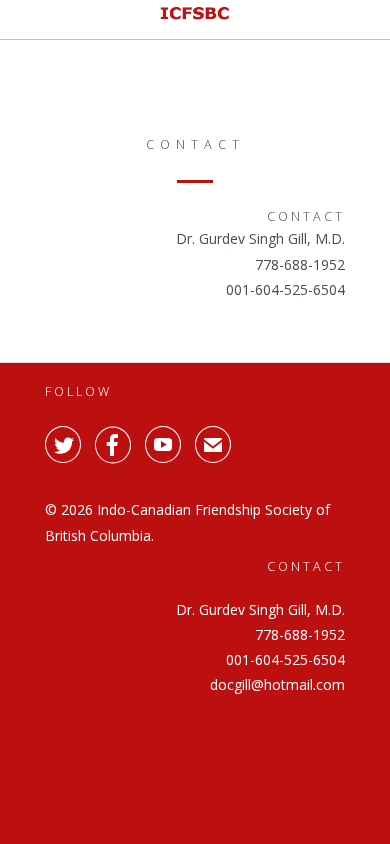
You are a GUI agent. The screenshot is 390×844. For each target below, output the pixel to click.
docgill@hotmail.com (277, 314)
